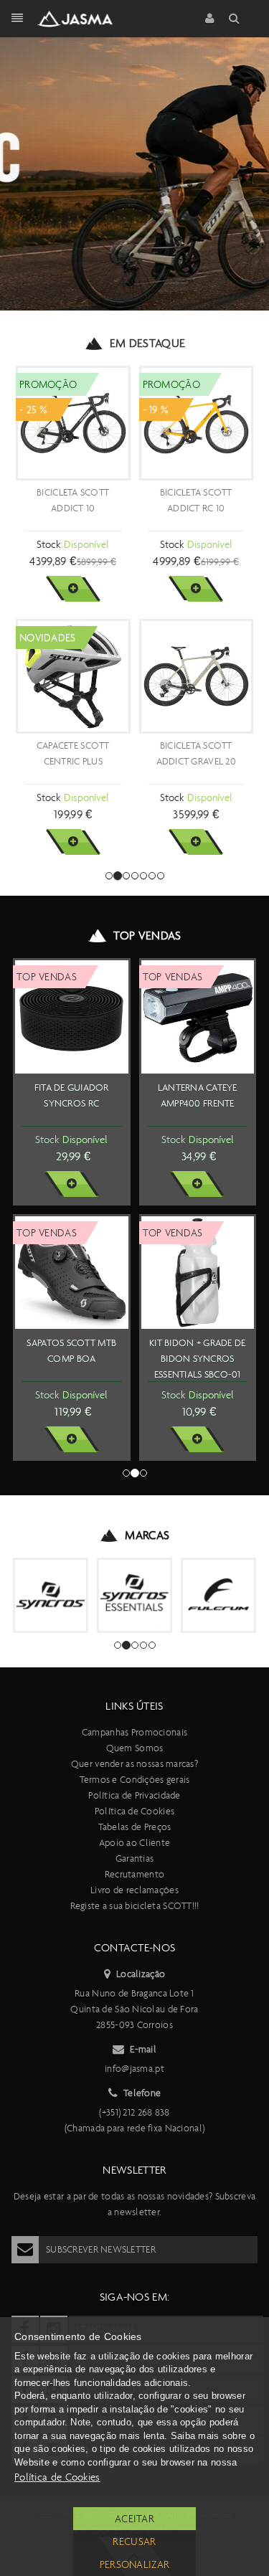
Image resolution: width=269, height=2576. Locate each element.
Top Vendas (147, 936)
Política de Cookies (134, 1811)
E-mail (143, 2049)
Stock (48, 544)
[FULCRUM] (218, 1595)
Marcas (147, 1535)
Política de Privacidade (134, 1795)
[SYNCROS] (51, 1595)
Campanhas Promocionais (134, 1732)
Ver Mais (73, 589)
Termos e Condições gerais (135, 1780)
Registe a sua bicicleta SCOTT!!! (135, 1906)
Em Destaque (148, 343)
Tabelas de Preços (135, 1827)
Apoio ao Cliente (134, 1843)
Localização (141, 1974)
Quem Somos (135, 1748)
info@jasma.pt (134, 2069)
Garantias (135, 1858)
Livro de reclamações (134, 1890)
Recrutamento (134, 1874)
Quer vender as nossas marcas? (134, 1764)
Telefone (142, 2093)
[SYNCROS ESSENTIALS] (134, 1595)
